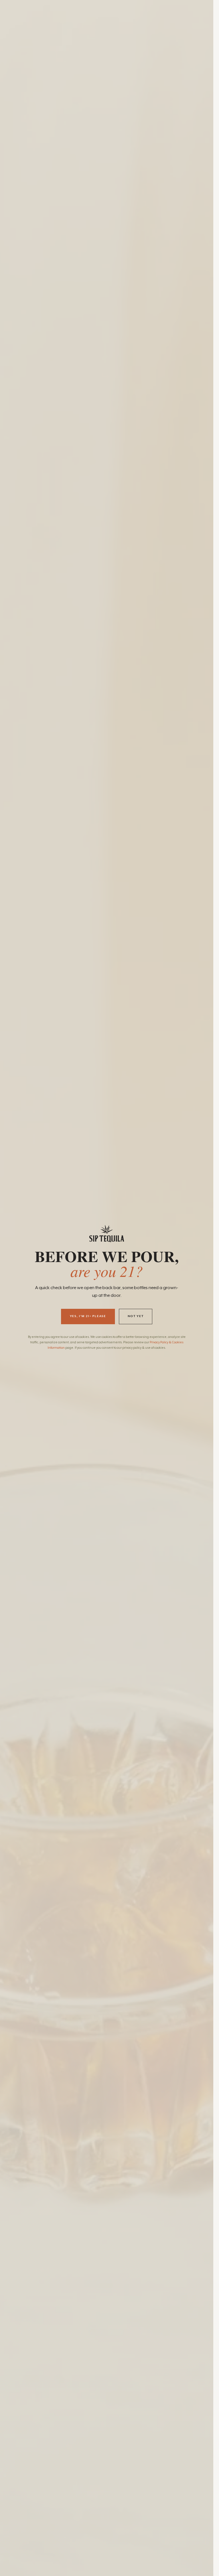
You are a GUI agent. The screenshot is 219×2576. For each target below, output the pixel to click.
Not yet (136, 1316)
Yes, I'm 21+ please (88, 1316)
